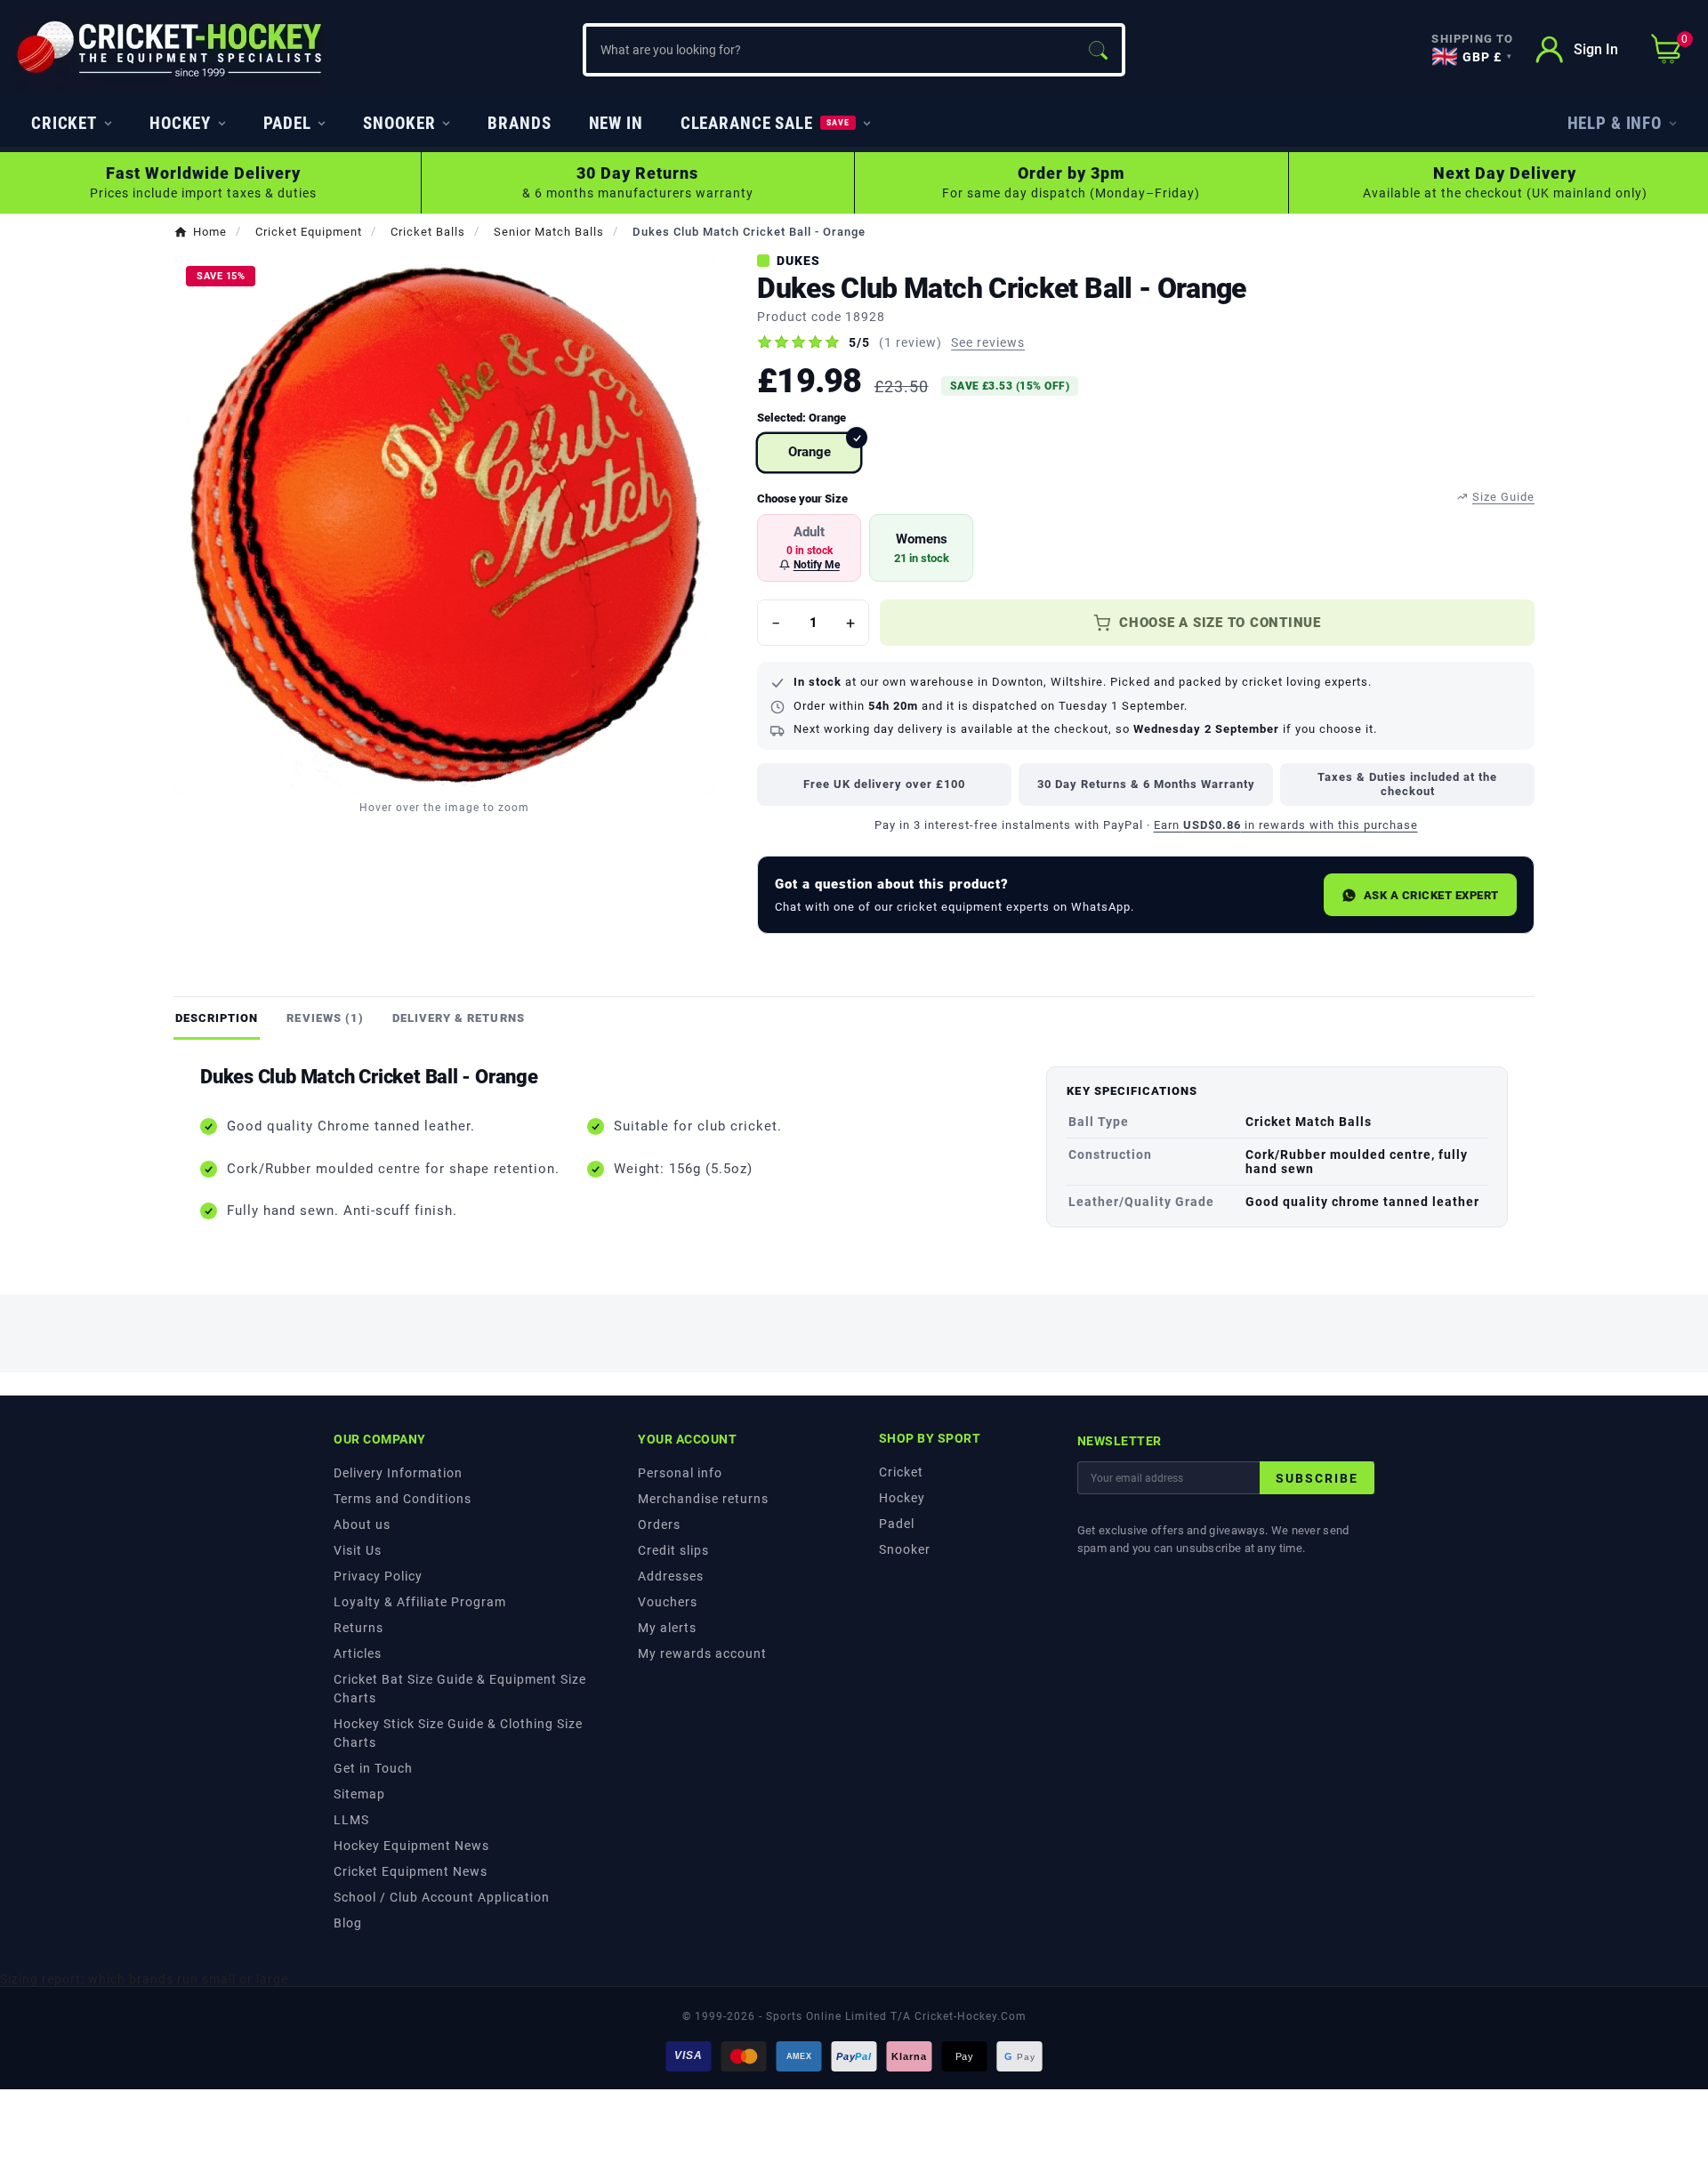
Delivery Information (398, 1473)
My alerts (667, 1628)
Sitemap (359, 1794)
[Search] (1098, 50)
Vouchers (668, 1602)
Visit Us (358, 1550)
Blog (348, 1923)
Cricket (901, 1472)
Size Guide (1503, 497)
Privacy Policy (378, 1576)
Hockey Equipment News (411, 1846)
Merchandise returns (703, 1499)
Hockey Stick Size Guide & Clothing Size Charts (458, 1733)
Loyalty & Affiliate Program (420, 1602)
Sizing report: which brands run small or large (144, 1979)
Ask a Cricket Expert (1431, 895)
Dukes (798, 261)
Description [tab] (217, 1018)
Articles (358, 1653)
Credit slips (673, 1550)
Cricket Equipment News (411, 1871)
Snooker (905, 1549)
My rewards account (702, 1653)
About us (362, 1524)
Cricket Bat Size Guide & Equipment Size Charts (460, 1689)
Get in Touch (373, 1768)
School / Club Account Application (442, 1897)
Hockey (902, 1498)
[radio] (809, 453)
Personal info (680, 1473)
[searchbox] (830, 50)
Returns (359, 1628)
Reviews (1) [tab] (325, 1018)
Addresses (671, 1576)
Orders (659, 1524)
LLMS (351, 1820)
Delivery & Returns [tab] (459, 1018)
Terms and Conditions (403, 1499)
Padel (897, 1524)
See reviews (988, 342)
